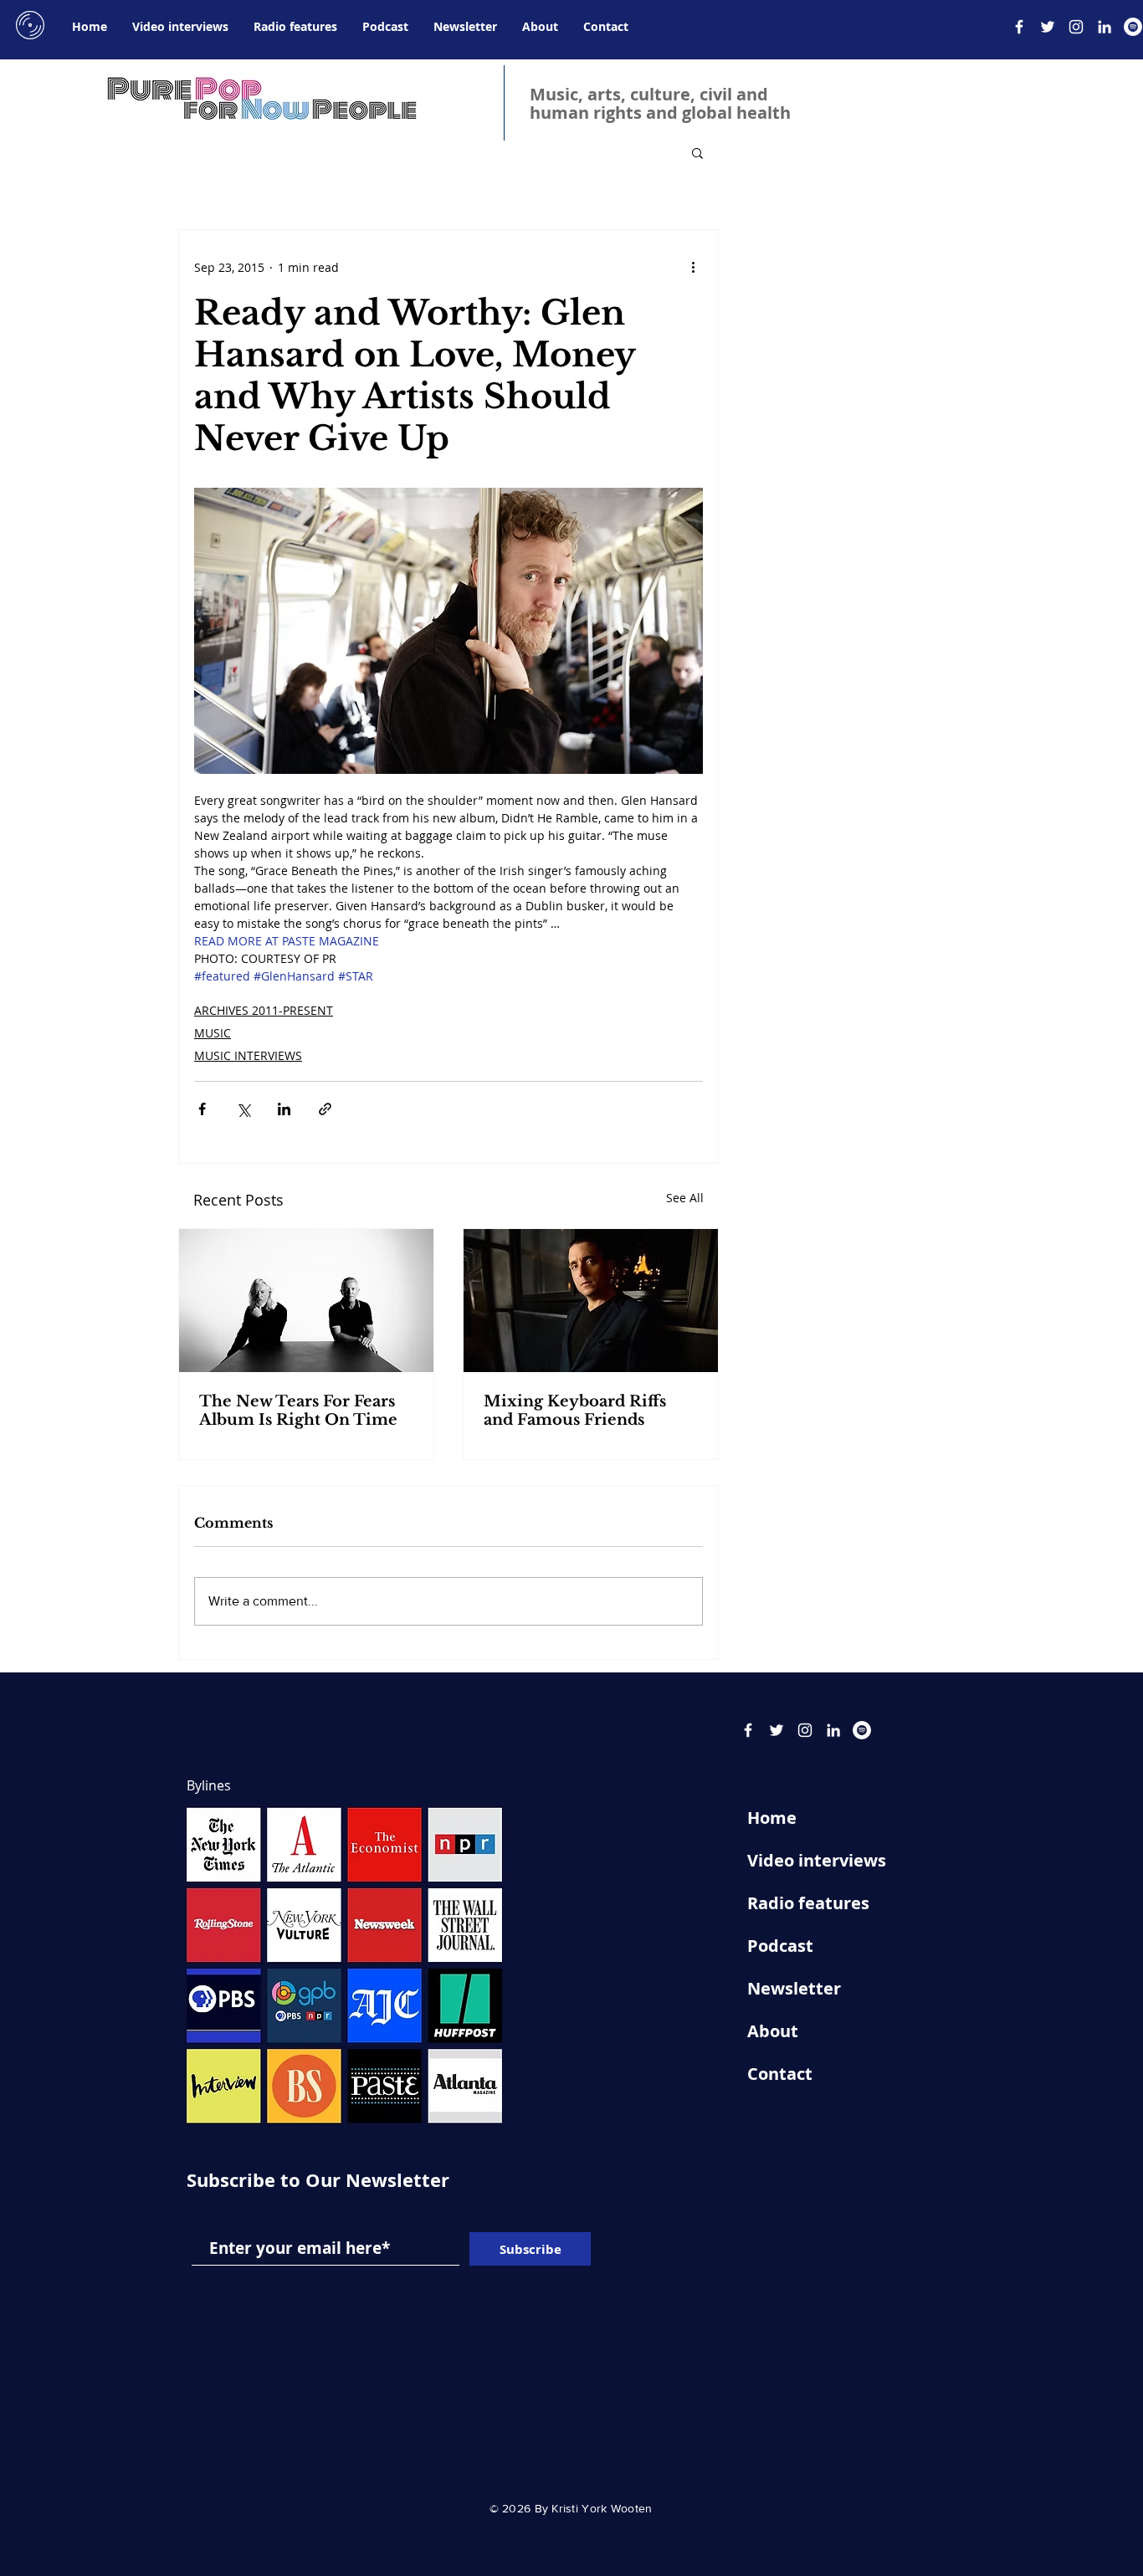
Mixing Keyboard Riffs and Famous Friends (575, 1411)
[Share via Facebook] (202, 1109)
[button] (697, 152)
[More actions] (693, 267)
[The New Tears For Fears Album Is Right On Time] (306, 1301)
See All (685, 1198)
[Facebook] (1019, 27)
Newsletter (794, 1988)
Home (772, 1818)
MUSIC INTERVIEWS (248, 1055)
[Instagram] (1076, 27)
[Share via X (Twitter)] (243, 1109)
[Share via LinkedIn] (284, 1109)
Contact (780, 2074)
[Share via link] (325, 1109)
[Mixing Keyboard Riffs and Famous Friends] (591, 1301)
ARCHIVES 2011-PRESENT (264, 1010)
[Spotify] (1133, 27)
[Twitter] (1048, 27)
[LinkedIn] (1105, 27)
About (773, 2031)
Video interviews (817, 1860)
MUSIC (213, 1033)
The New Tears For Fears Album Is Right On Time (298, 1411)
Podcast (780, 1946)
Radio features (808, 1903)
